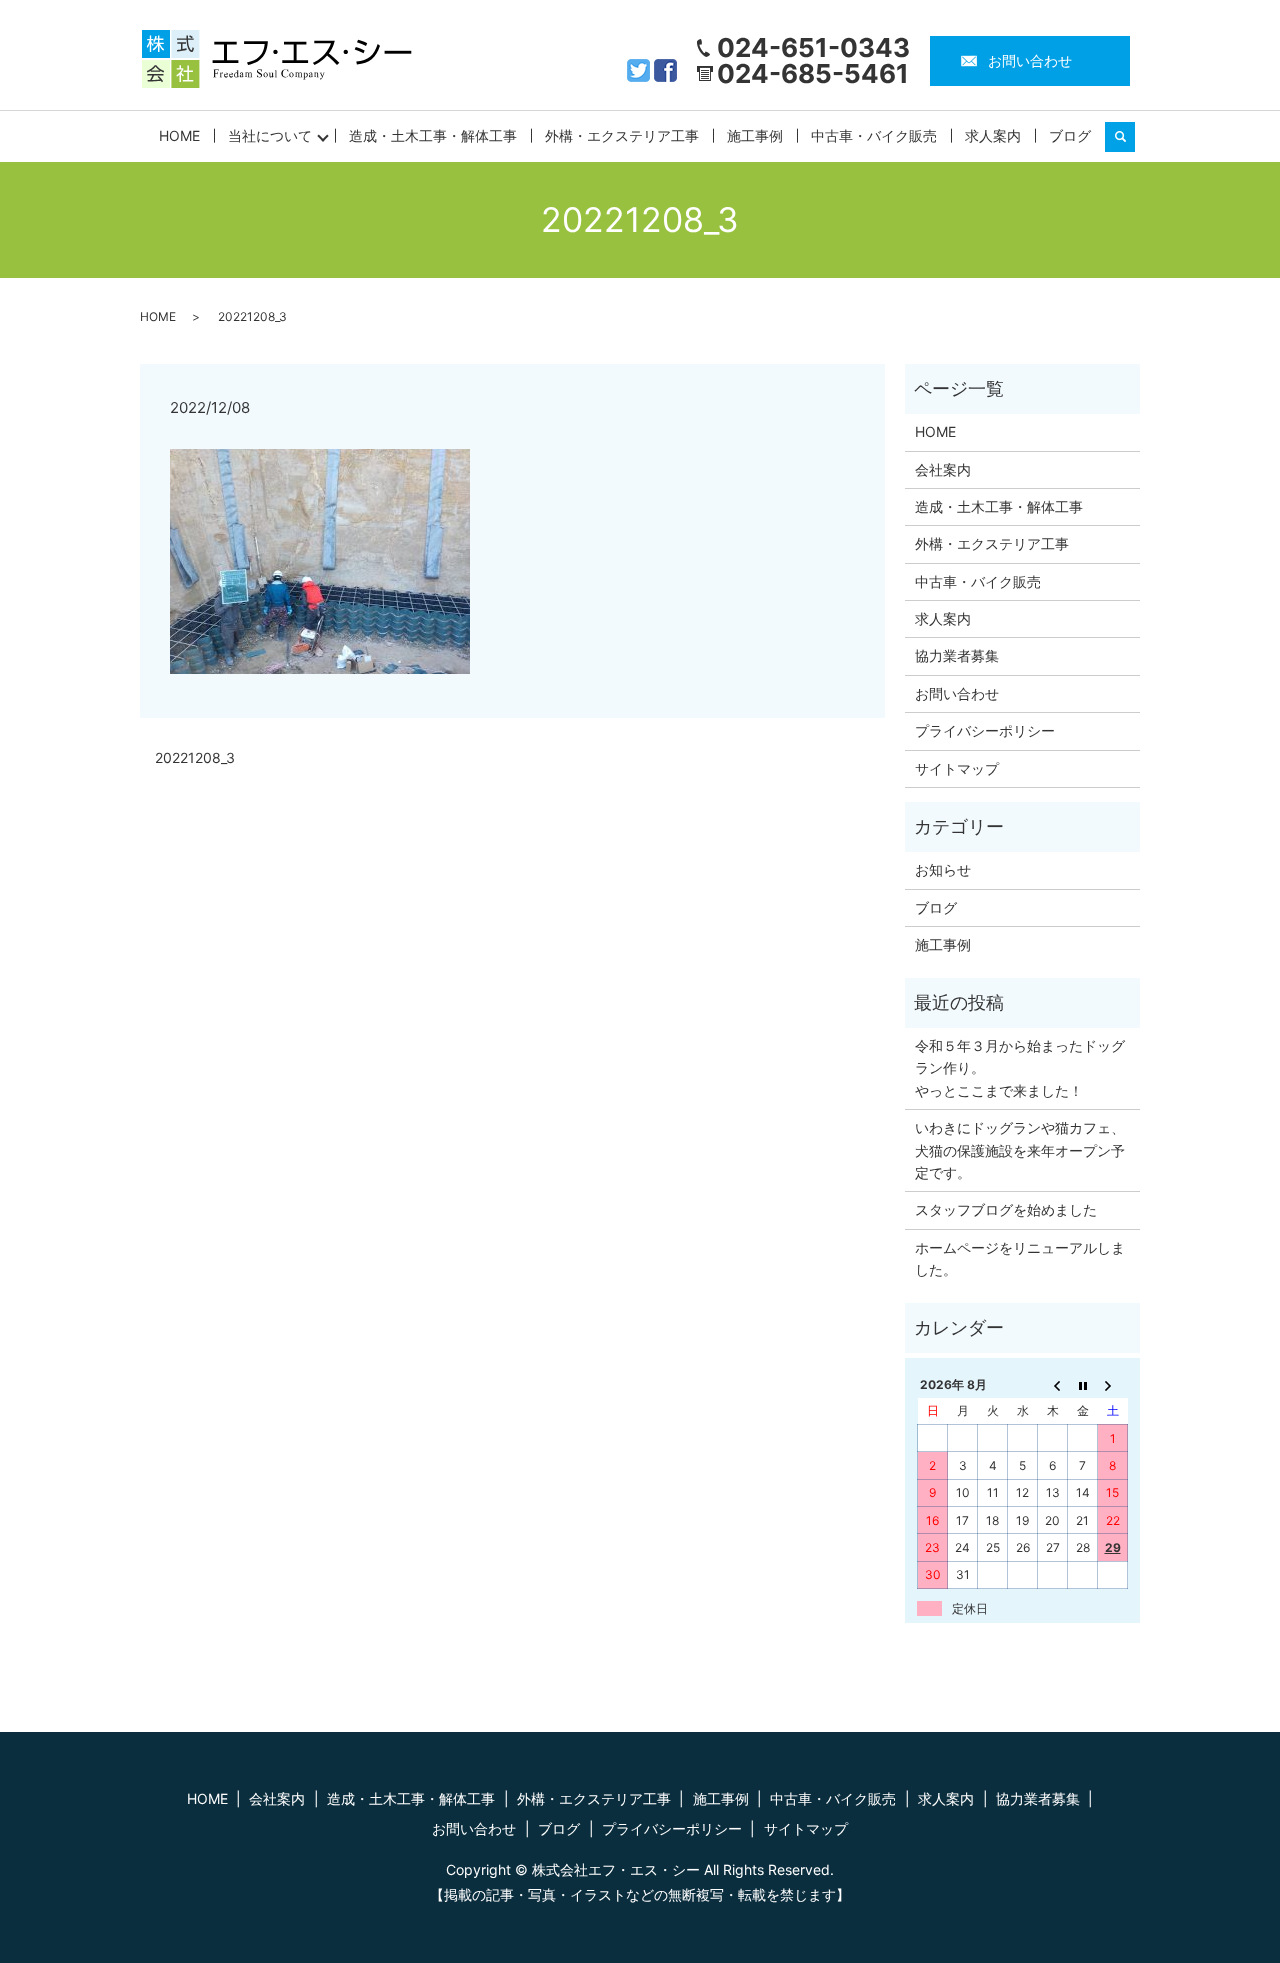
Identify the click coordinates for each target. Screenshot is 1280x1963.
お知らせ (943, 869)
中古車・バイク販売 (874, 135)
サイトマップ (957, 768)
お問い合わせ (1030, 60)
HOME (179, 135)
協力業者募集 (957, 655)
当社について (270, 135)
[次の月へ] (1113, 1384)
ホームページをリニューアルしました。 (1020, 1258)
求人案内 (993, 135)
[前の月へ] (1053, 1384)
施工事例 (755, 135)
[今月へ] (1083, 1384)
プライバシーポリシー (985, 730)
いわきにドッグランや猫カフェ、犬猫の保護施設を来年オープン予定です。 (1020, 1150)
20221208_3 (195, 757)
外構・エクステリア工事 (622, 135)
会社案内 (943, 469)
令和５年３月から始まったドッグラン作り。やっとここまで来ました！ (1020, 1068)
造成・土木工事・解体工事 (433, 135)
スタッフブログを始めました (1006, 1209)
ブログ (1070, 135)
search (1128, 136)
